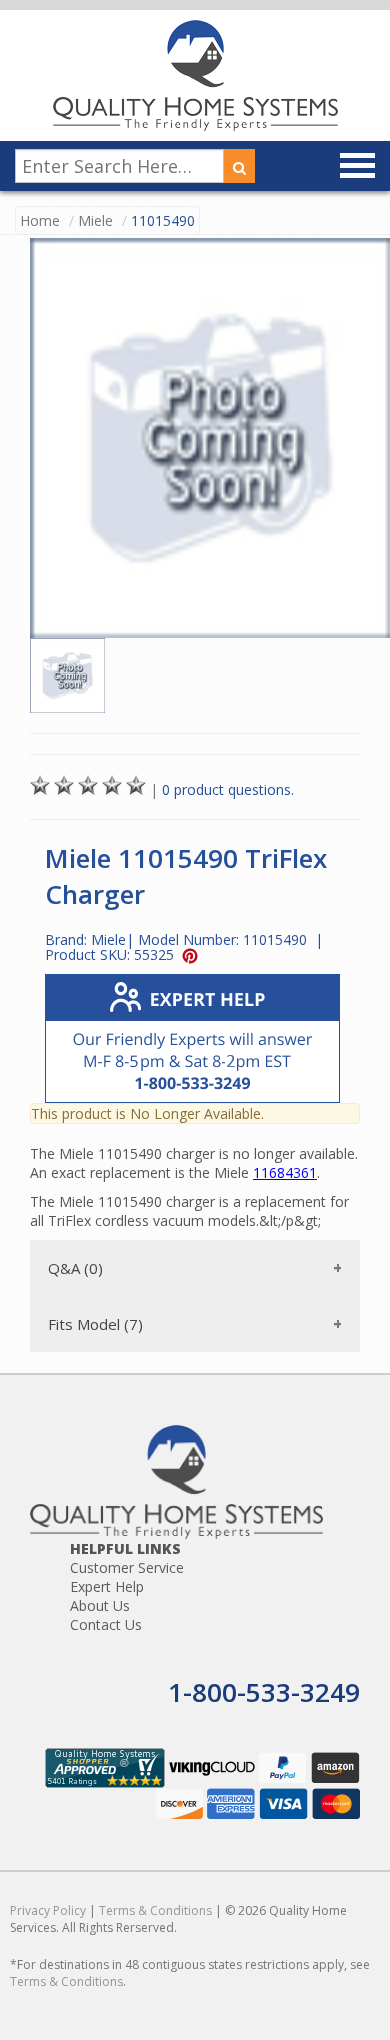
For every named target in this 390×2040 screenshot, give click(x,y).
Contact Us (106, 1624)
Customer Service (127, 1567)
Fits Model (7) (95, 1324)
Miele (95, 220)
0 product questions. (228, 789)
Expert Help (107, 1586)
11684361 (285, 1172)
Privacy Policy (48, 1910)
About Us (100, 1605)
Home (40, 220)
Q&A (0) (75, 1268)
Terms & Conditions (155, 1910)
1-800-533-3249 (264, 1692)
